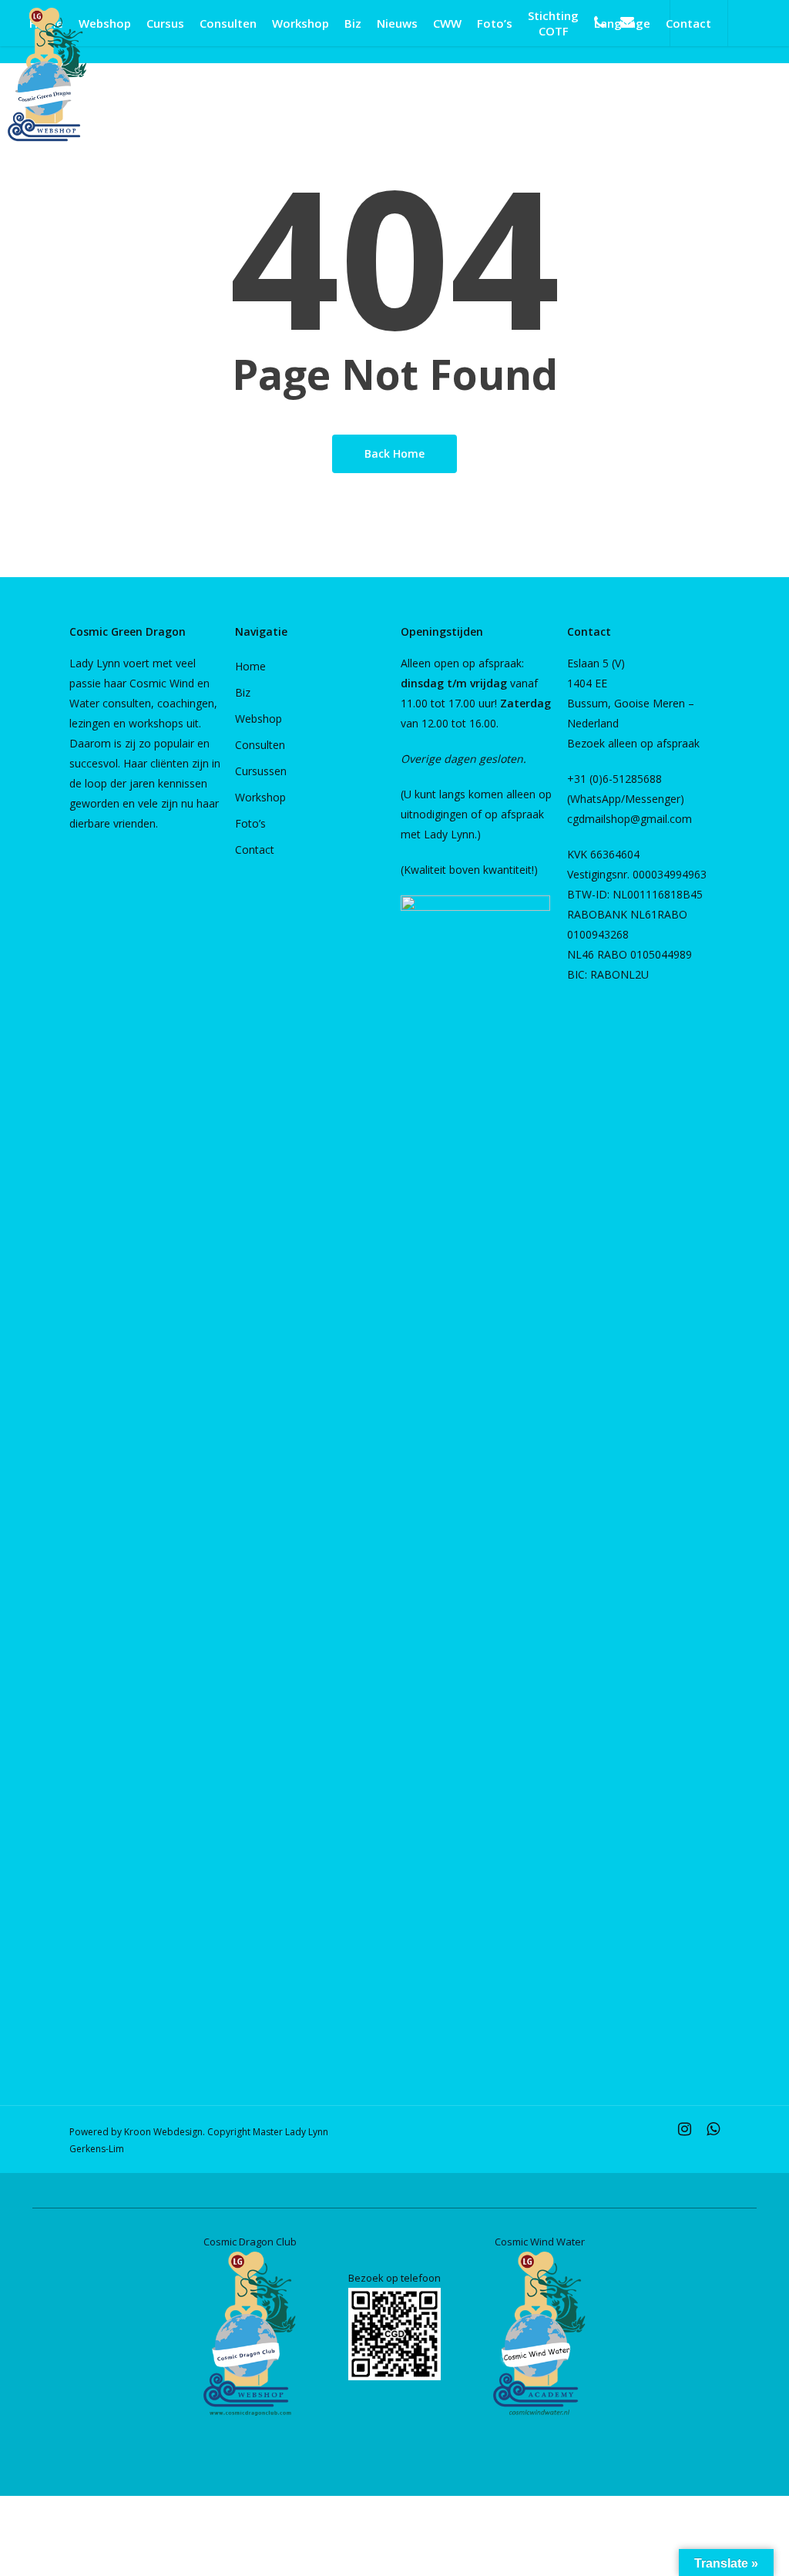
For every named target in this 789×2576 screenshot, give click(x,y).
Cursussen (261, 771)
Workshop (260, 797)
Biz (243, 692)
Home (250, 666)
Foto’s (250, 823)
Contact (255, 850)
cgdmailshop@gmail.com (630, 819)
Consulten (260, 745)
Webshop (259, 719)
